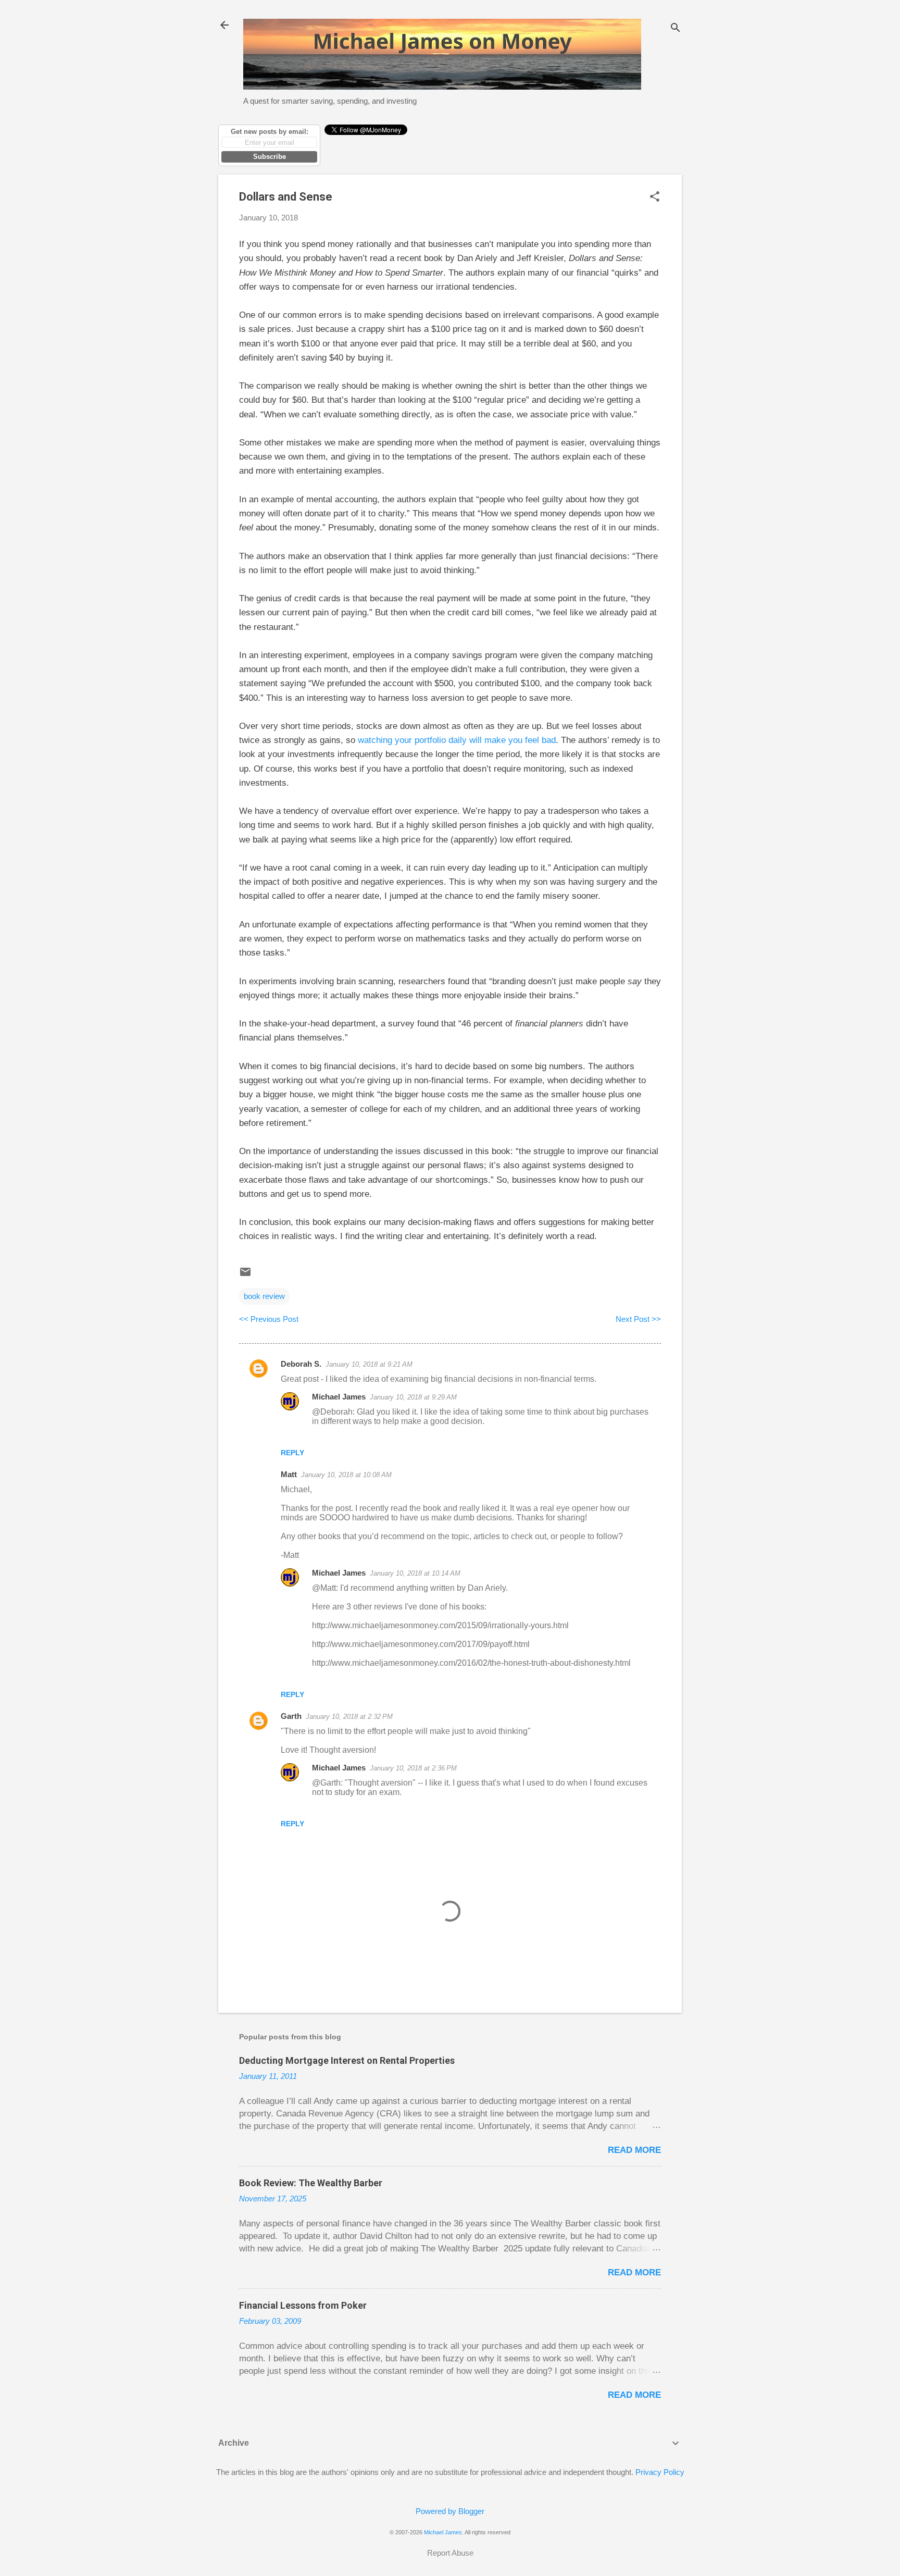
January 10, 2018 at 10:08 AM (346, 1475)
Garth (291, 1716)
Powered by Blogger (450, 2511)
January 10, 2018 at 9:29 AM (413, 1397)
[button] (655, 197)
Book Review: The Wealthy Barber (311, 2183)
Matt (289, 1474)
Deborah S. (301, 1364)
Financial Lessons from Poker (303, 2305)
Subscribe (270, 157)
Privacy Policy (660, 2472)
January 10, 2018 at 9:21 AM (369, 1364)
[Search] (676, 28)
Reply (292, 1453)
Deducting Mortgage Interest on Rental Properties (347, 2060)
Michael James (339, 1397)
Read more (634, 2150)
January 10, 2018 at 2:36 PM (413, 1768)
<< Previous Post (269, 1319)
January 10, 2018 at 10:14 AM (415, 1573)
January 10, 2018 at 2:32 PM (349, 1717)
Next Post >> (638, 1319)
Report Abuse (450, 2553)
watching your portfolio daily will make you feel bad (457, 740)
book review (264, 1296)
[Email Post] (245, 1275)
